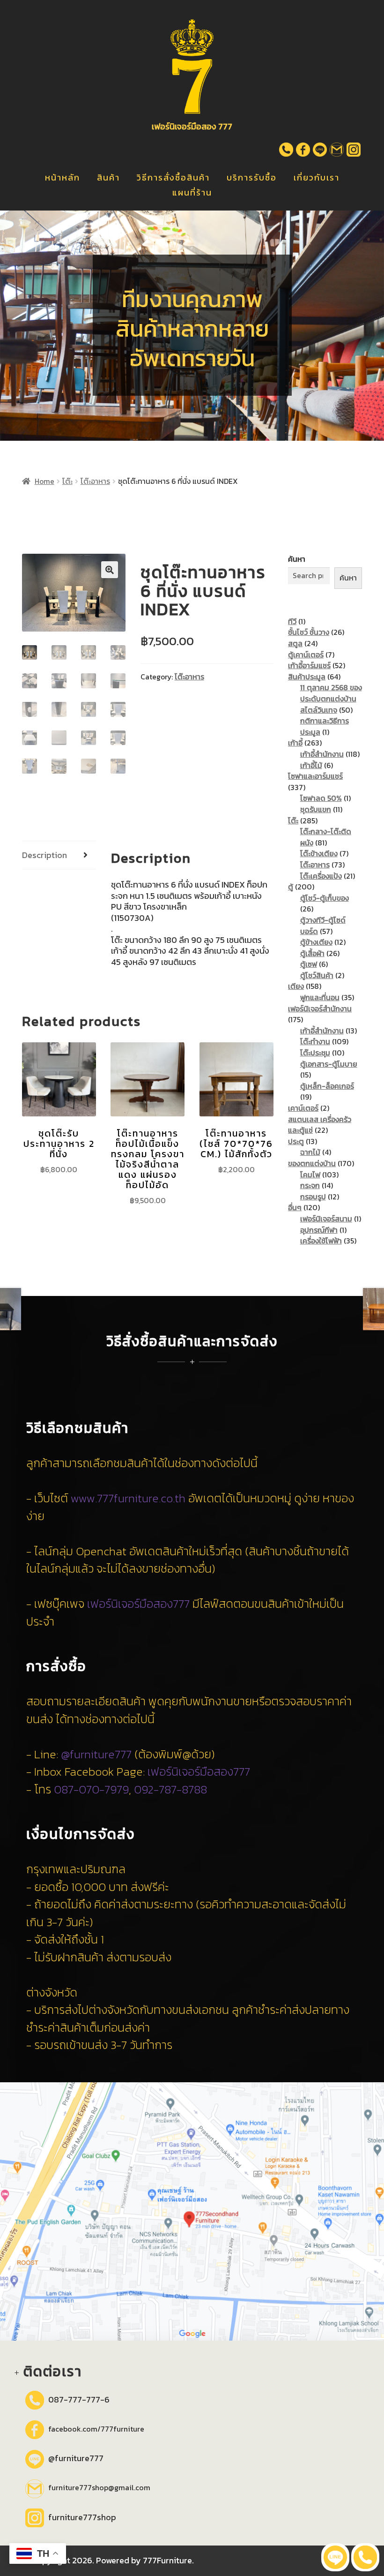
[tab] (59, 855)
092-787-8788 (170, 1789)
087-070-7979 (91, 1789)
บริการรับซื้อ (252, 177)
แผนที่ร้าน (192, 192)
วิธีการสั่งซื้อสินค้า (173, 177)
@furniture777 (96, 1754)
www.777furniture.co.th (128, 1498)
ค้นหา (297, 559)
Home (44, 481)
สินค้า (108, 177)
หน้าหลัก (63, 177)
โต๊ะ (67, 481)
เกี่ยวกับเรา (317, 177)
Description (44, 855)
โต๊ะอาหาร (95, 481)
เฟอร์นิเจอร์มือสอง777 (138, 1604)
